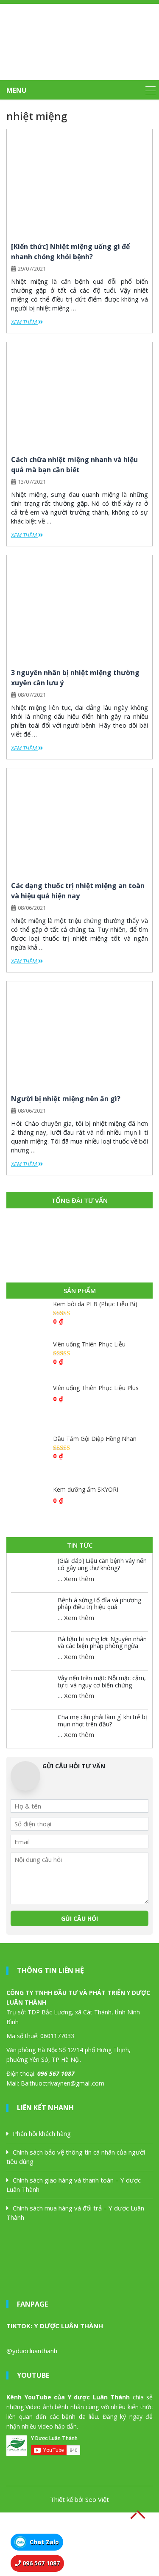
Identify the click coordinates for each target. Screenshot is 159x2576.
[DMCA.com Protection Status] (64, 2543)
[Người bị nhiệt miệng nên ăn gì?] (79, 1034)
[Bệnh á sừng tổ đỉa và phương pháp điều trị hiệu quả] (32, 1612)
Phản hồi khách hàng (42, 2133)
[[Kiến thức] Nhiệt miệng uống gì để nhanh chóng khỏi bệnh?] (79, 182)
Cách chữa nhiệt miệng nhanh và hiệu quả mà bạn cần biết (74, 465)
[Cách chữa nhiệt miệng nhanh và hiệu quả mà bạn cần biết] (79, 395)
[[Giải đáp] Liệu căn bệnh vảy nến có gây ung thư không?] (32, 1572)
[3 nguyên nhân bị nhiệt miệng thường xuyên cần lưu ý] (79, 608)
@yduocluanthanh (32, 2351)
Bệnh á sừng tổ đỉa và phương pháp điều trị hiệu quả (99, 1604)
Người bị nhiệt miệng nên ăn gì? (67, 1099)
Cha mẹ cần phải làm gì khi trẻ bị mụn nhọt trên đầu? (102, 1720)
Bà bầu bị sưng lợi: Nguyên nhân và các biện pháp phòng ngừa (102, 1643)
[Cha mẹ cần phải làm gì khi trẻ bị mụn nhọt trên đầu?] (32, 1728)
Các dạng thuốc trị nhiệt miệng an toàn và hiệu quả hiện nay (78, 891)
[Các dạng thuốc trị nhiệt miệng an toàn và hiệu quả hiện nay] (79, 821)
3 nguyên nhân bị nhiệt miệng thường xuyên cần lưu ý (75, 678)
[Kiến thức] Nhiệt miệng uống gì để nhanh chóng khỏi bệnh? (70, 252)
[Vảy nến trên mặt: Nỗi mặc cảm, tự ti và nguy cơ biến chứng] (32, 1690)
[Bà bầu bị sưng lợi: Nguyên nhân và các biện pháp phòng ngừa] (32, 1651)
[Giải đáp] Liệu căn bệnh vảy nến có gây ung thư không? (102, 1564)
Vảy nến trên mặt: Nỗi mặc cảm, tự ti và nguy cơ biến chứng (102, 1681)
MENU (17, 90)
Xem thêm (25, 322)
